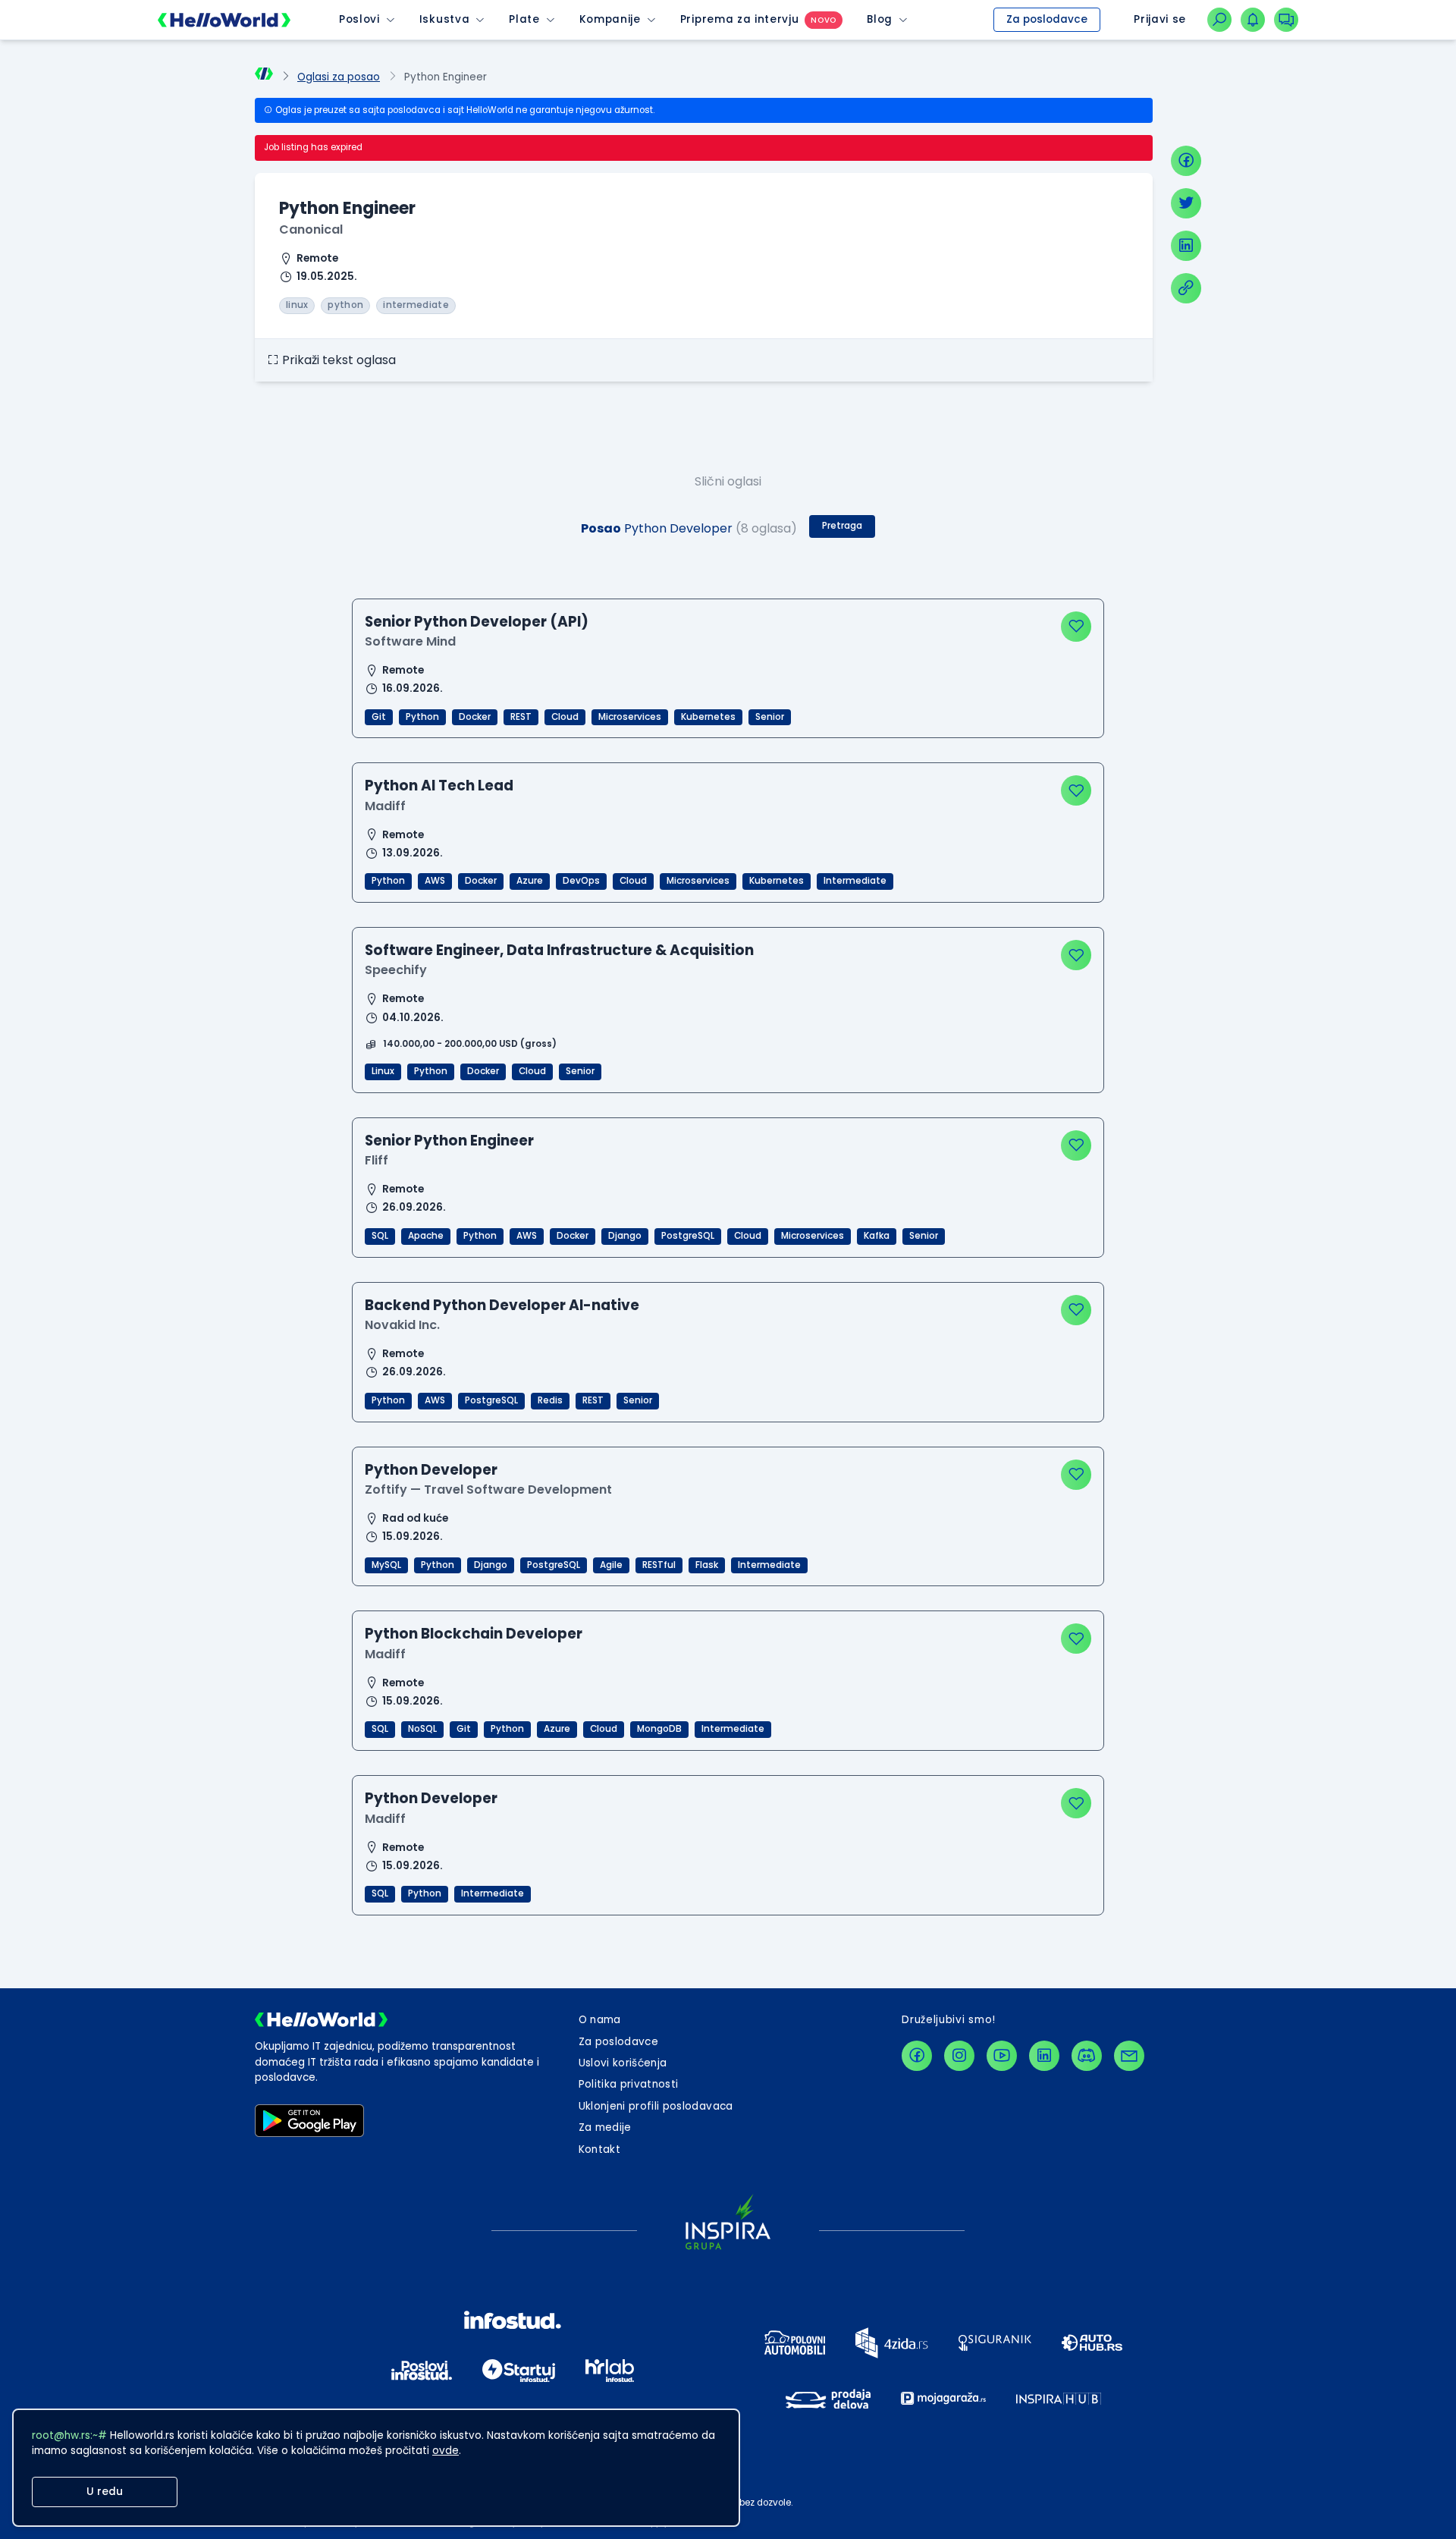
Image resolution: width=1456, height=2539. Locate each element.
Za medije (605, 2127)
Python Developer (431, 1470)
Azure (530, 881)
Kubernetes (708, 717)
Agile (611, 1565)
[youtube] (1002, 2056)
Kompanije (610, 19)
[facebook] (1186, 161)
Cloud (565, 717)
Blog (880, 19)
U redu (105, 2492)
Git (379, 717)
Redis (550, 1400)
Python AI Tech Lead (439, 786)
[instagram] (959, 2056)
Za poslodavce (1047, 19)
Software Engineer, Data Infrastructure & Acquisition (559, 950)
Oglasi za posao (339, 77)
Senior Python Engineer (449, 1141)
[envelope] (1129, 2056)
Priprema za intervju (740, 19)
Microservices (630, 717)
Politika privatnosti (629, 2084)
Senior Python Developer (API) (477, 622)
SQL (380, 1236)
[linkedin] (1186, 246)
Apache (426, 1236)
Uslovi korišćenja (623, 2063)
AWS (435, 881)
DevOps (581, 881)
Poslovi (359, 19)
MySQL (386, 1565)
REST (521, 717)
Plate (524, 19)
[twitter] (1186, 203)
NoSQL (422, 1729)
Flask (707, 1565)
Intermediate (855, 881)
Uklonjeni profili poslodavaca (656, 2106)
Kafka (877, 1236)
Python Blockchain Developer (474, 1634)
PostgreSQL (688, 1236)
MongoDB (659, 1729)
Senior (770, 717)
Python (422, 717)
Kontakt (599, 2149)
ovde (446, 2451)
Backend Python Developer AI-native (502, 1305)
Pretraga (842, 526)
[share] (1186, 288)
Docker (475, 717)
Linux (383, 1071)
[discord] (1087, 2056)
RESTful (659, 1565)
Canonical (311, 229)
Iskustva (444, 19)
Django (625, 1236)
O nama (600, 2020)
